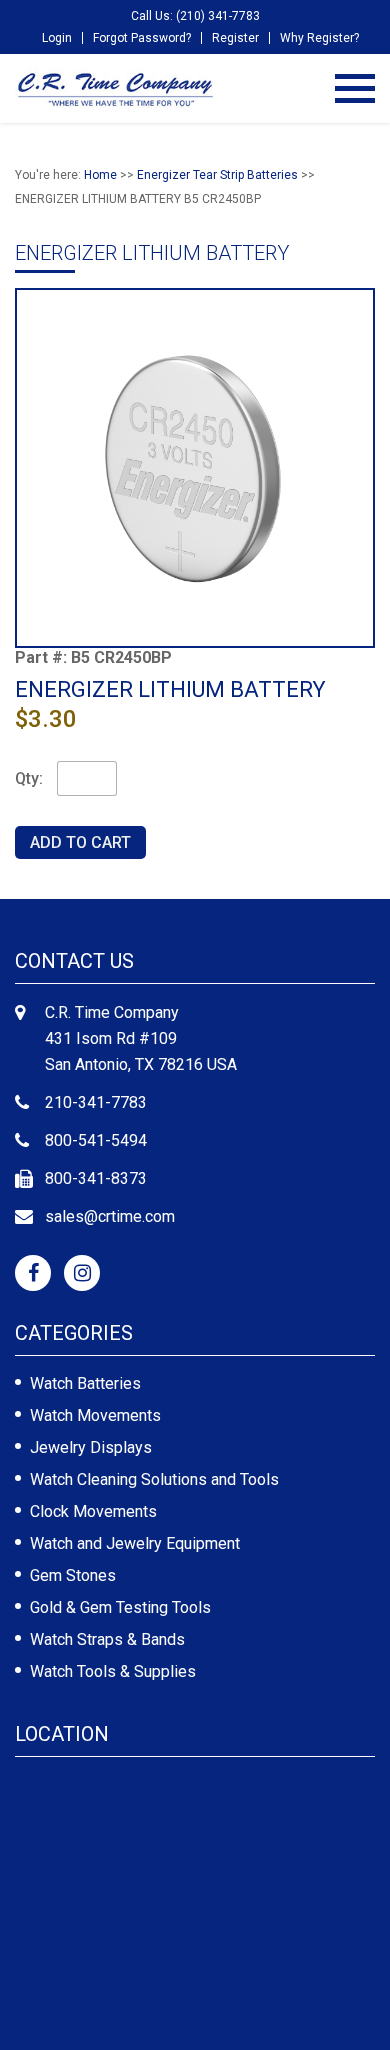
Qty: (29, 778)
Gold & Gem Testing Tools (120, 1607)
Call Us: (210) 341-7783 (195, 16)
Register (235, 38)
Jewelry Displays (91, 1447)
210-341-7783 (96, 1102)
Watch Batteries (85, 1383)
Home (100, 175)
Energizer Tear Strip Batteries (217, 175)
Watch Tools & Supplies (113, 1671)
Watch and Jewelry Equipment (135, 1543)
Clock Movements (93, 1511)
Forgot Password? (142, 38)
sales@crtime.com (110, 1216)
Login (57, 38)
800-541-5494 (96, 1140)
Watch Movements (95, 1415)
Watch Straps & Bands (107, 1639)
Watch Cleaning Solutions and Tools (154, 1479)
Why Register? (319, 38)
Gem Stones (73, 1575)
